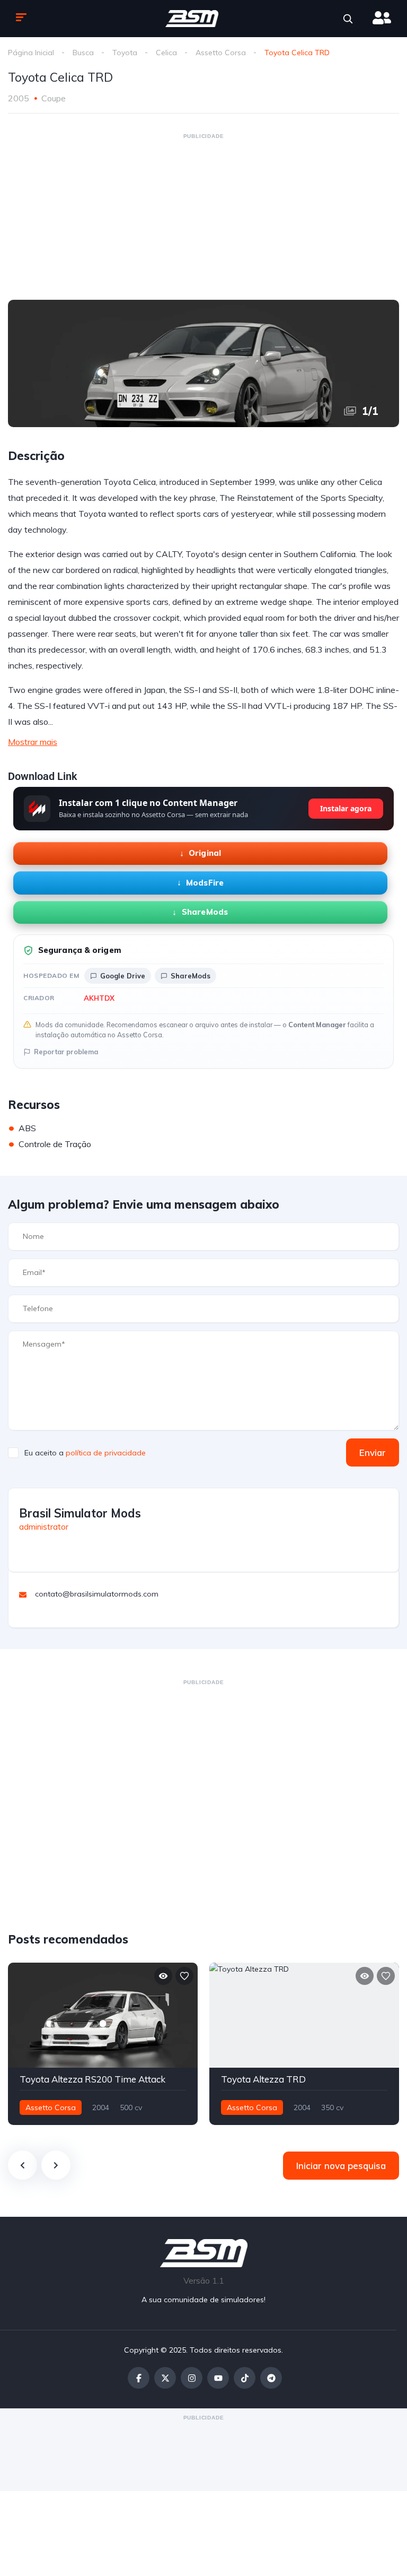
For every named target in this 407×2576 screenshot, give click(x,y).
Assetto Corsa (221, 53)
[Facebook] (139, 2378)
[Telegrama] (271, 2378)
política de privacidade (106, 1453)
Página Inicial (31, 53)
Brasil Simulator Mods (80, 1513)
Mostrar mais (33, 742)
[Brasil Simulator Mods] (192, 19)
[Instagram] (192, 2378)
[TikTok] (245, 2378)
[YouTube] (218, 2378)
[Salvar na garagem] (184, 1976)
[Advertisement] (203, 216)
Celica (166, 53)
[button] (348, 19)
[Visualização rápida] (163, 1976)
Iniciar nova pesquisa (341, 2166)
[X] (165, 2378)
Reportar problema (66, 1052)
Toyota (125, 53)
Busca (83, 53)
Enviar (373, 1452)
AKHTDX (99, 998)
